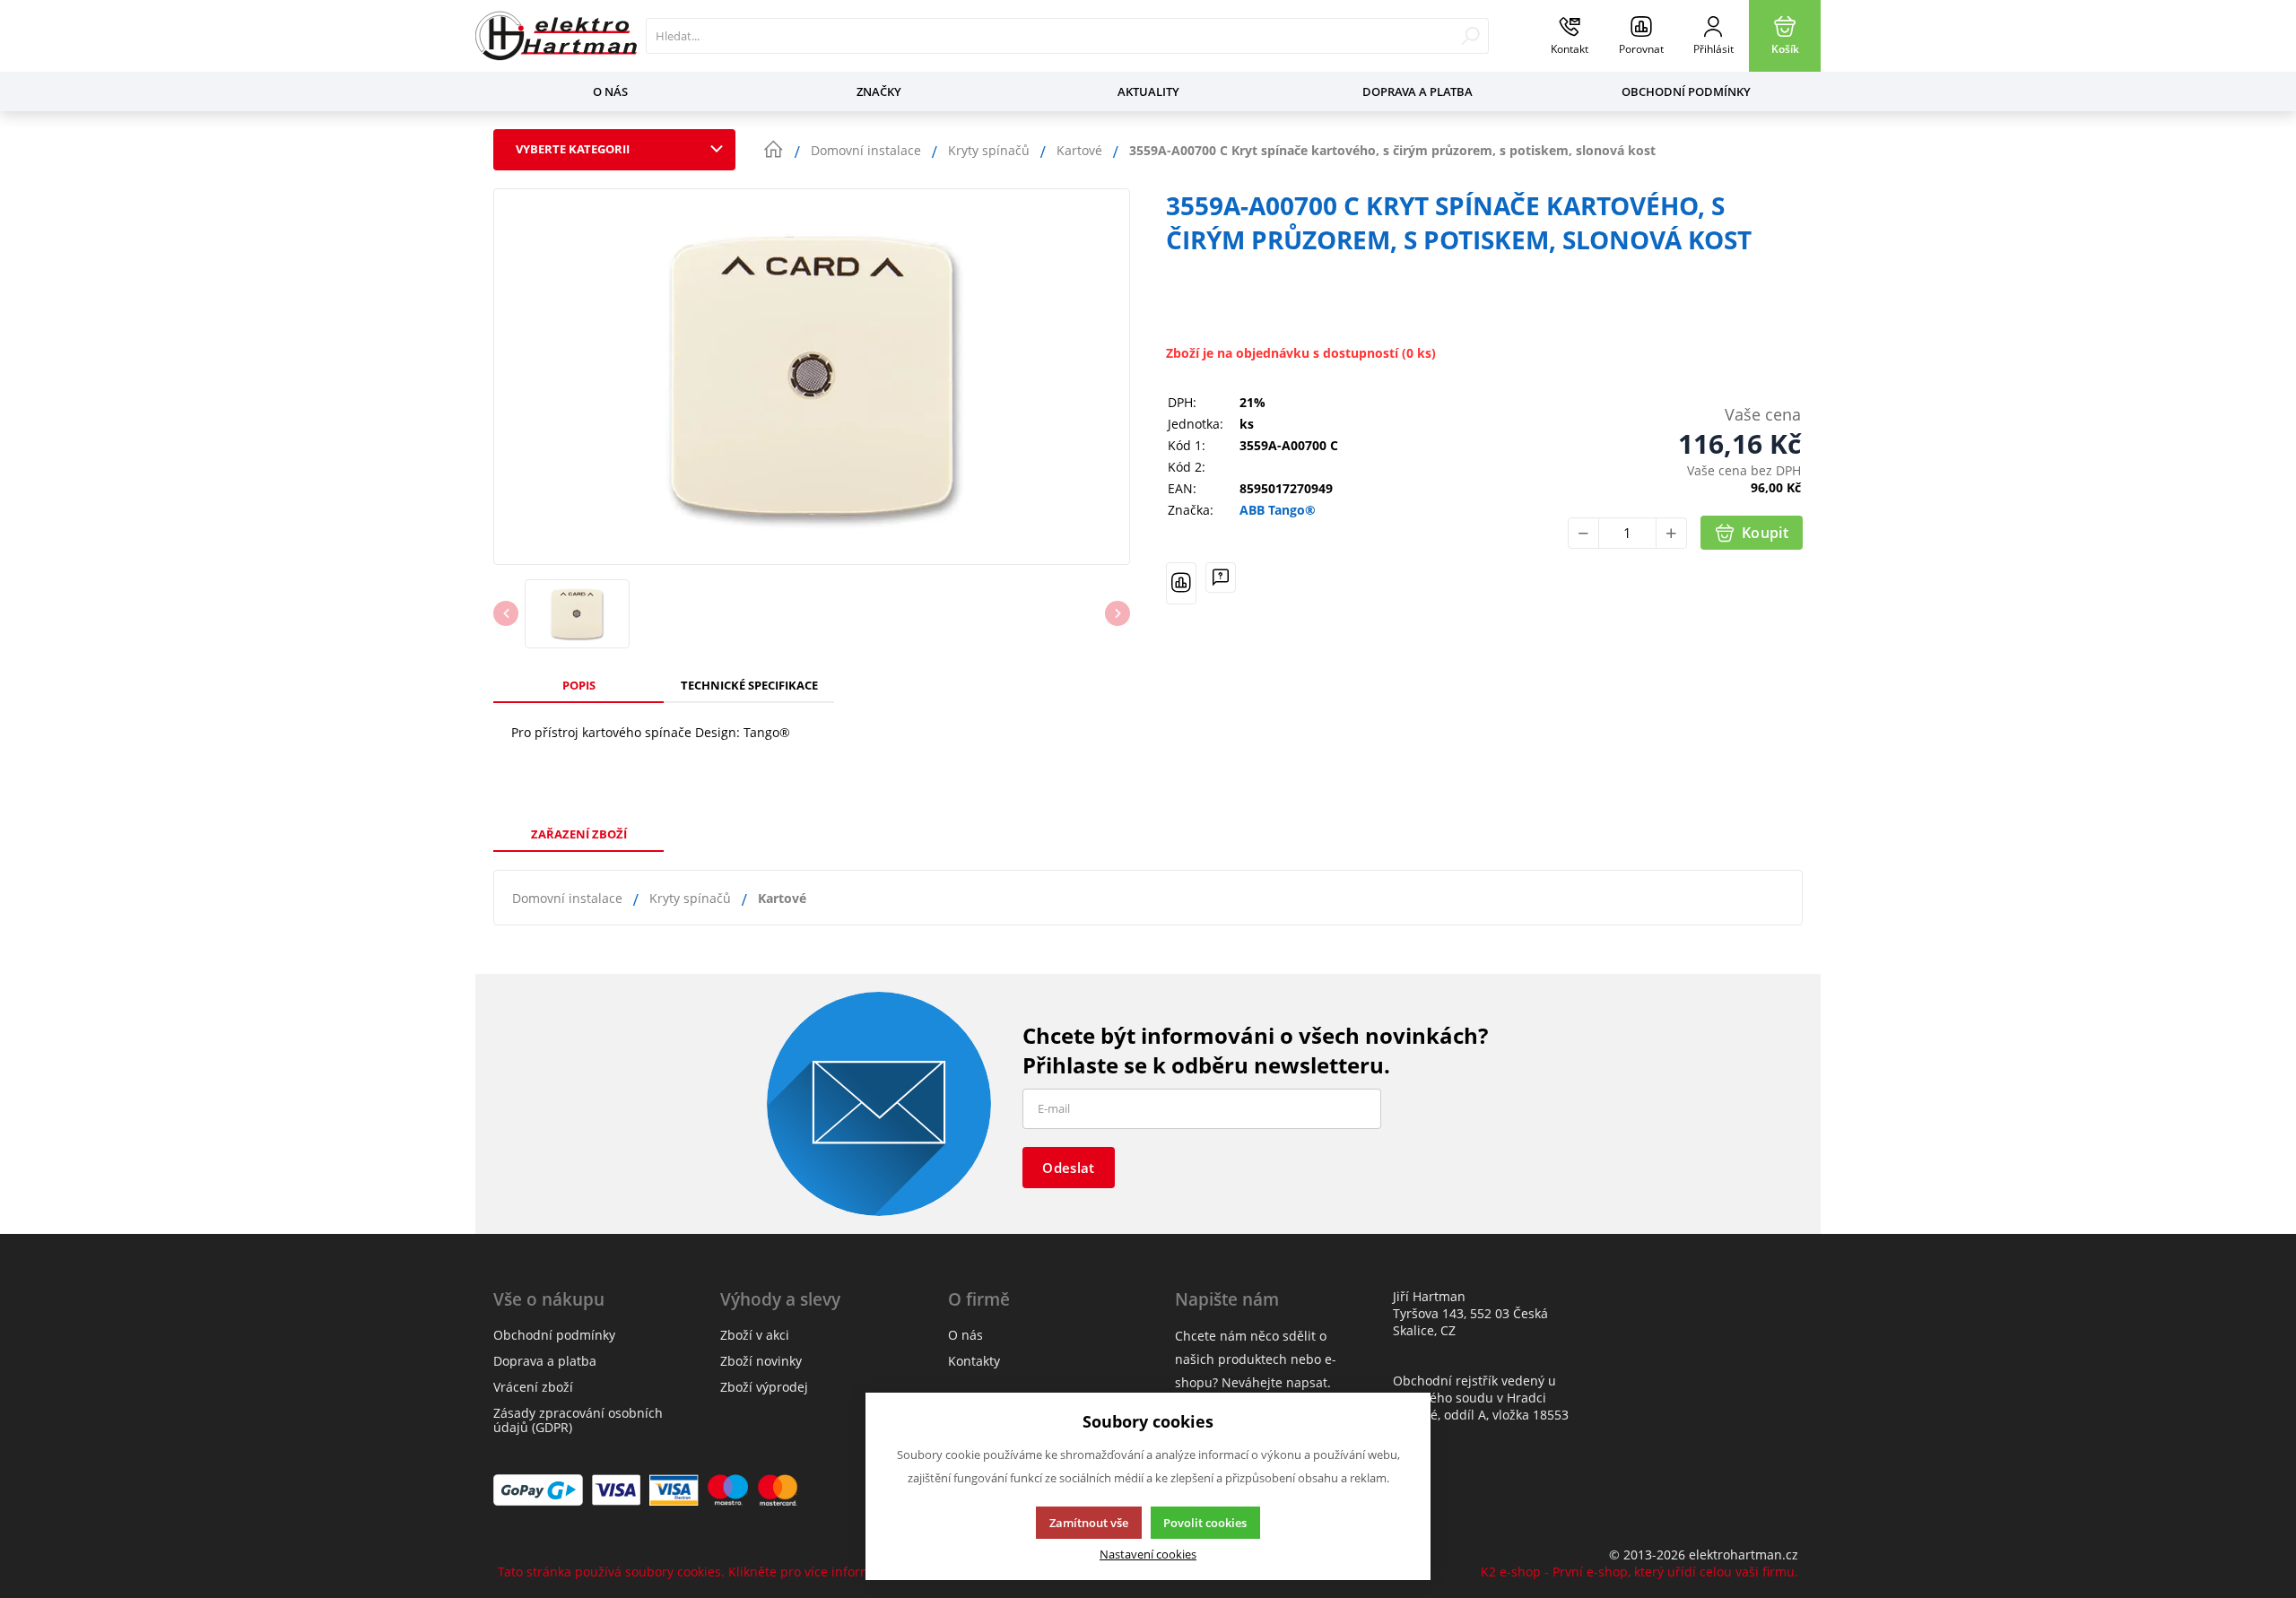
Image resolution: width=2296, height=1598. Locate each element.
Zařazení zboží (579, 834)
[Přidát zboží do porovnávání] (1181, 583)
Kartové (782, 898)
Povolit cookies (1205, 1523)
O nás (610, 91)
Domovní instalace (567, 898)
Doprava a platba (1418, 91)
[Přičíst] (1671, 533)
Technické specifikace (749, 685)
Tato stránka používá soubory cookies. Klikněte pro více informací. (695, 1572)
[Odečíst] (1583, 533)
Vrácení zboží (533, 1387)
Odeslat (1068, 1168)
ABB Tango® (1278, 510)
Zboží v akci (755, 1335)
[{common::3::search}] (1470, 36)
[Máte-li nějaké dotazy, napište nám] (1221, 583)
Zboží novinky (761, 1361)
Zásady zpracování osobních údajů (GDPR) (578, 1420)
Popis (579, 685)
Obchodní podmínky (1686, 91)
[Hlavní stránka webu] (773, 150)
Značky (879, 91)
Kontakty (974, 1361)
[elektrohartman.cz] (556, 36)
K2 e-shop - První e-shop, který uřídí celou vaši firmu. (1639, 1572)
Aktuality (1148, 91)
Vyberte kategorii (573, 149)
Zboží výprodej (764, 1387)
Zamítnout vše (1089, 1523)
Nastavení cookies (1148, 1555)
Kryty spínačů (690, 898)
